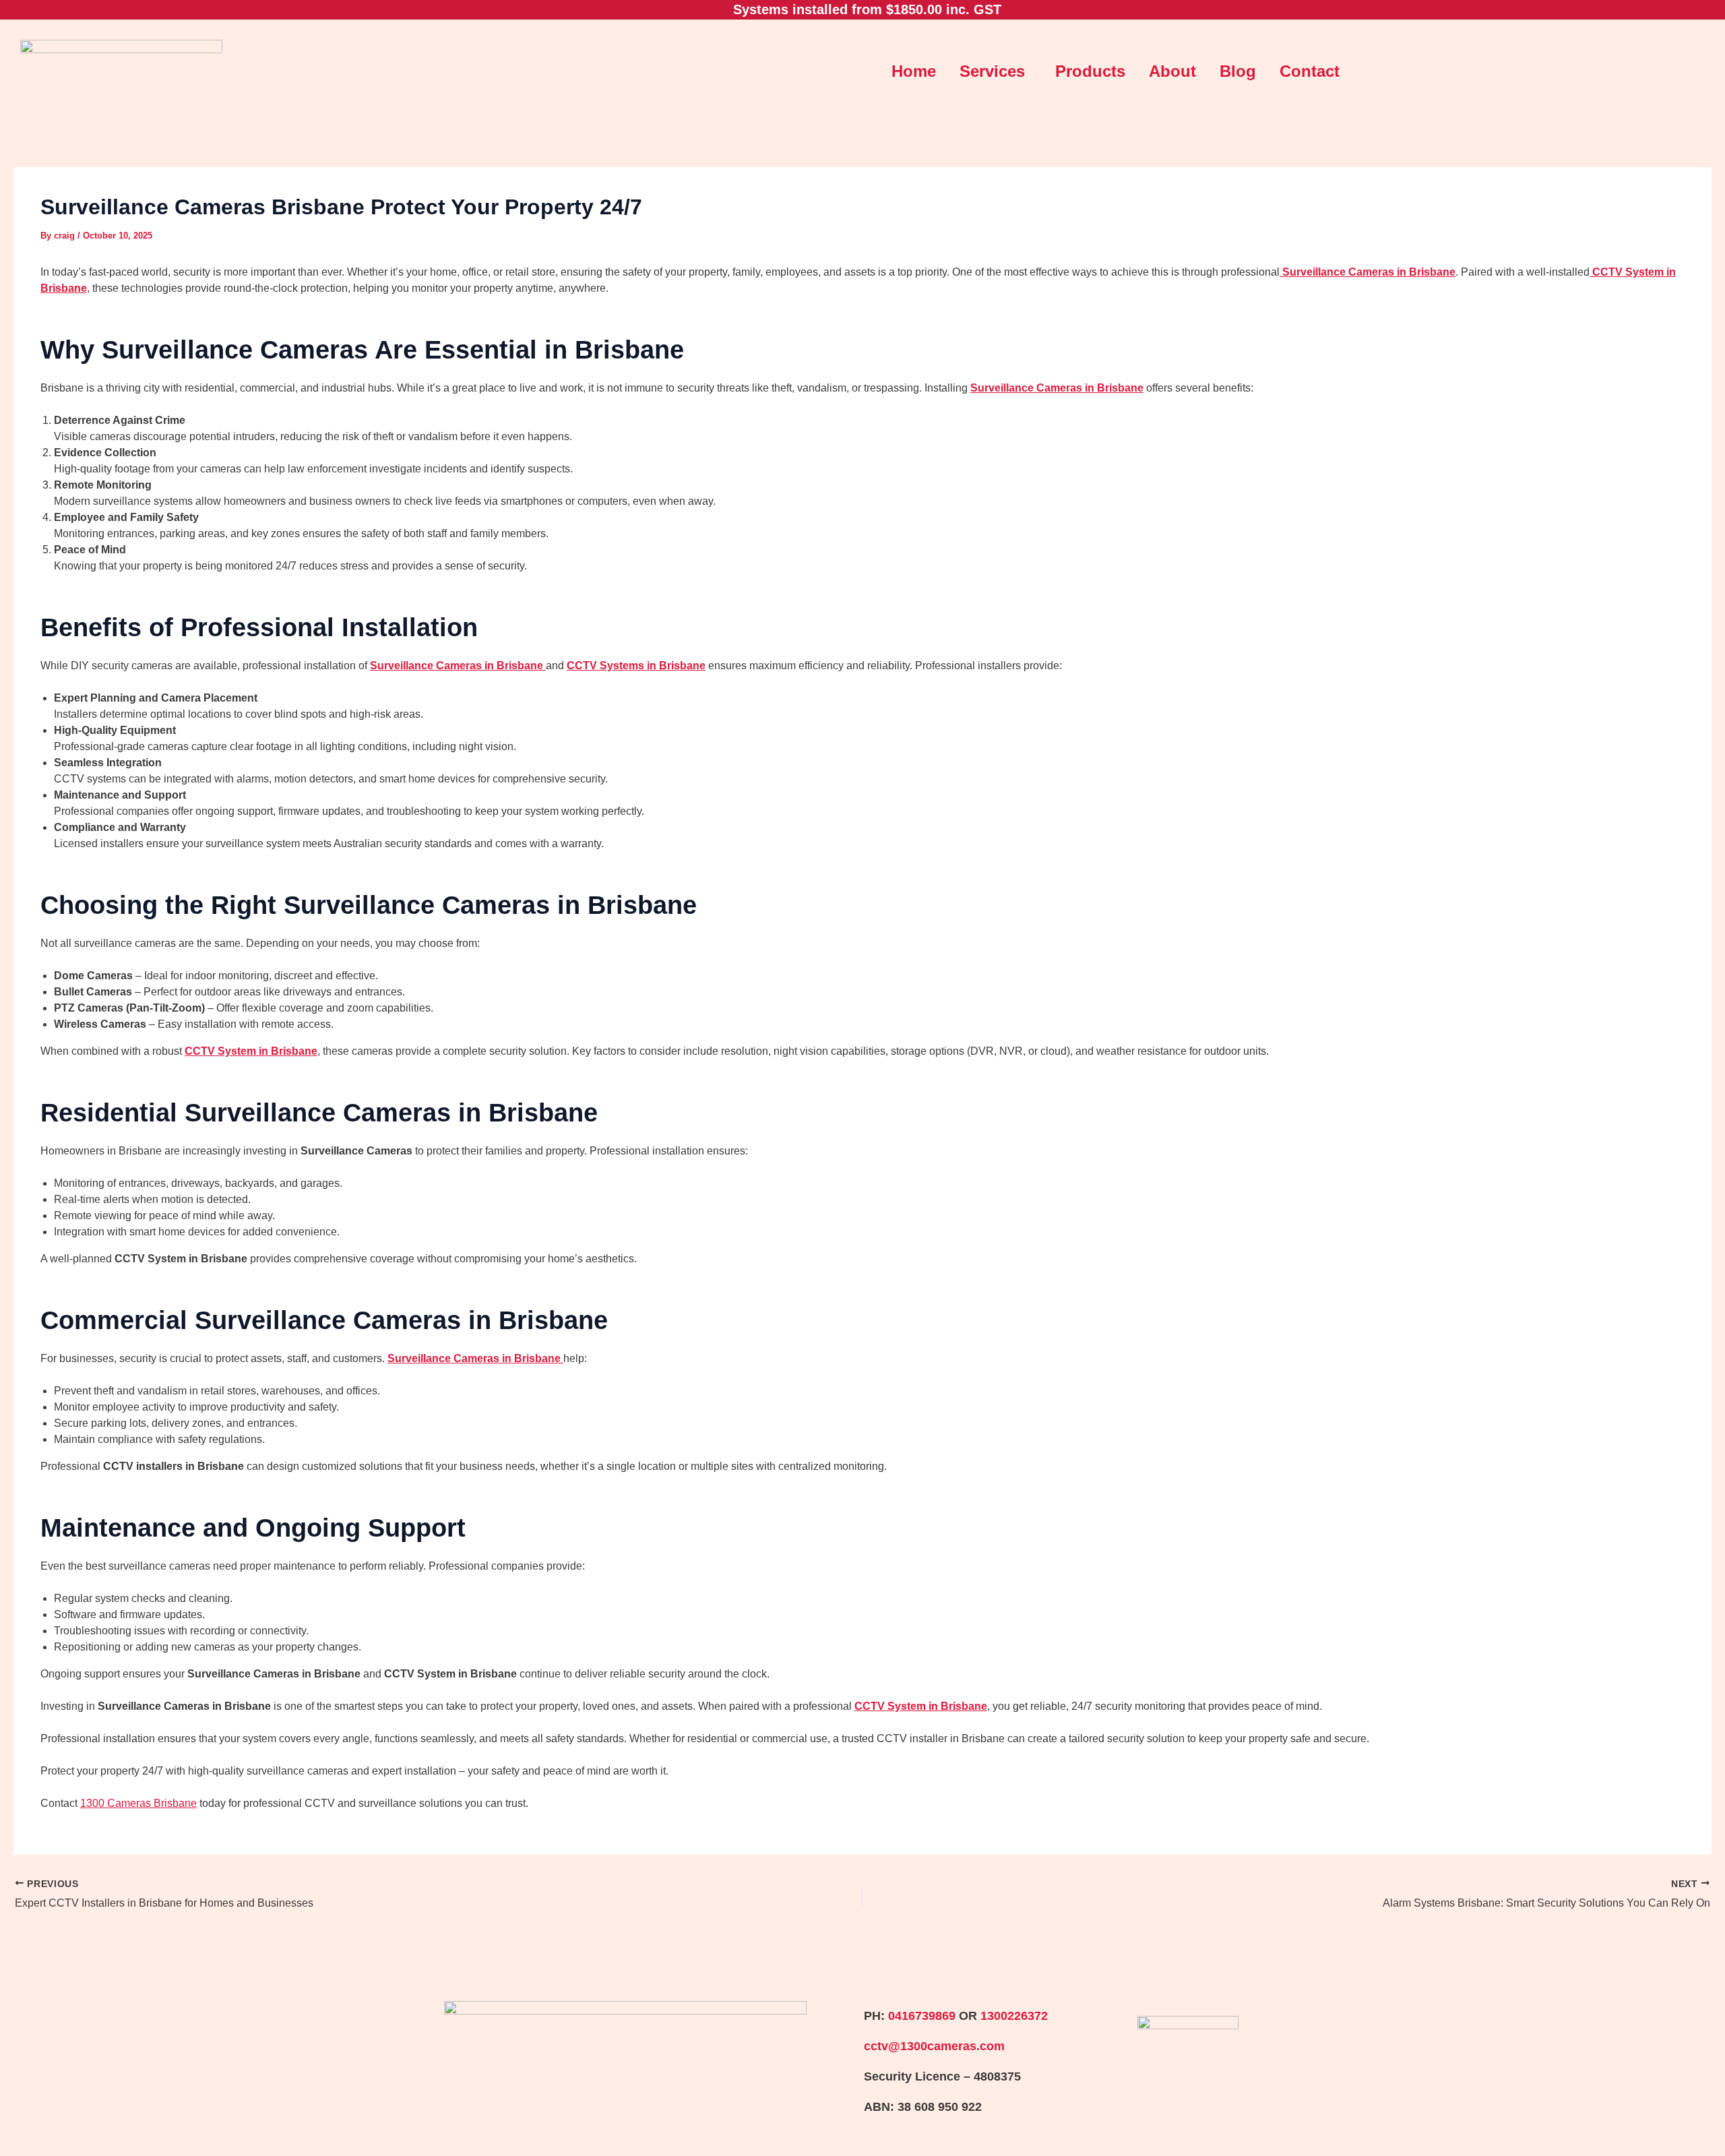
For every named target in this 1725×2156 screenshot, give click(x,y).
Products (1090, 71)
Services (992, 71)
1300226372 (1014, 2016)
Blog (1238, 71)
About (1172, 71)
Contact (1310, 71)
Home (914, 71)
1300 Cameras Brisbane (138, 1803)
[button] (996, 71)
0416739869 (922, 2016)
